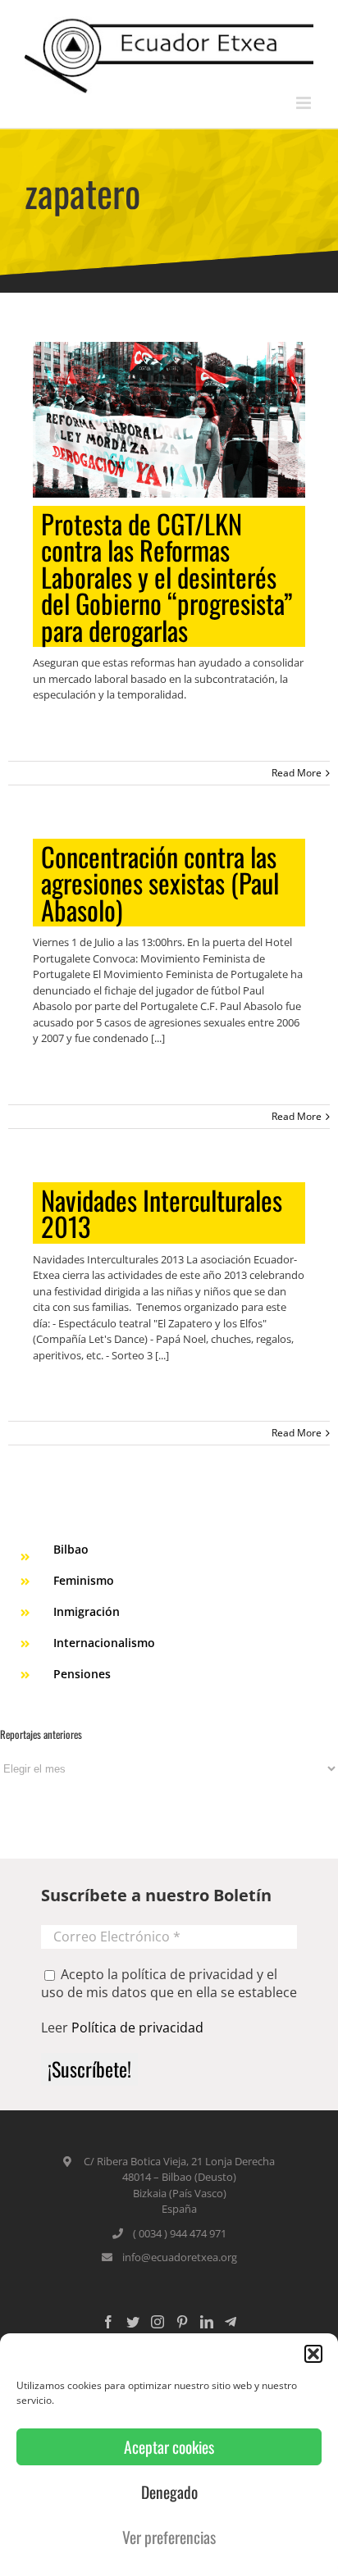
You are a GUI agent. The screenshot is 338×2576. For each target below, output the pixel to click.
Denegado (169, 2492)
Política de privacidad (137, 2028)
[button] (313, 2354)
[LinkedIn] (207, 2322)
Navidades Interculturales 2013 (162, 1213)
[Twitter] (133, 2322)
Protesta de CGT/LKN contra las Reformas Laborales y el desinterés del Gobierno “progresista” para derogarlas (167, 577)
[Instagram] (158, 2322)
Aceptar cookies (169, 2447)
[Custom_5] (231, 2322)
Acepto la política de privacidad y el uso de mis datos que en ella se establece (169, 1983)
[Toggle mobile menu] (305, 103)
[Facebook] (108, 2322)
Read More (297, 773)
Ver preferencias (169, 2537)
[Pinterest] (182, 2322)
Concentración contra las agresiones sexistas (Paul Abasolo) (160, 883)
